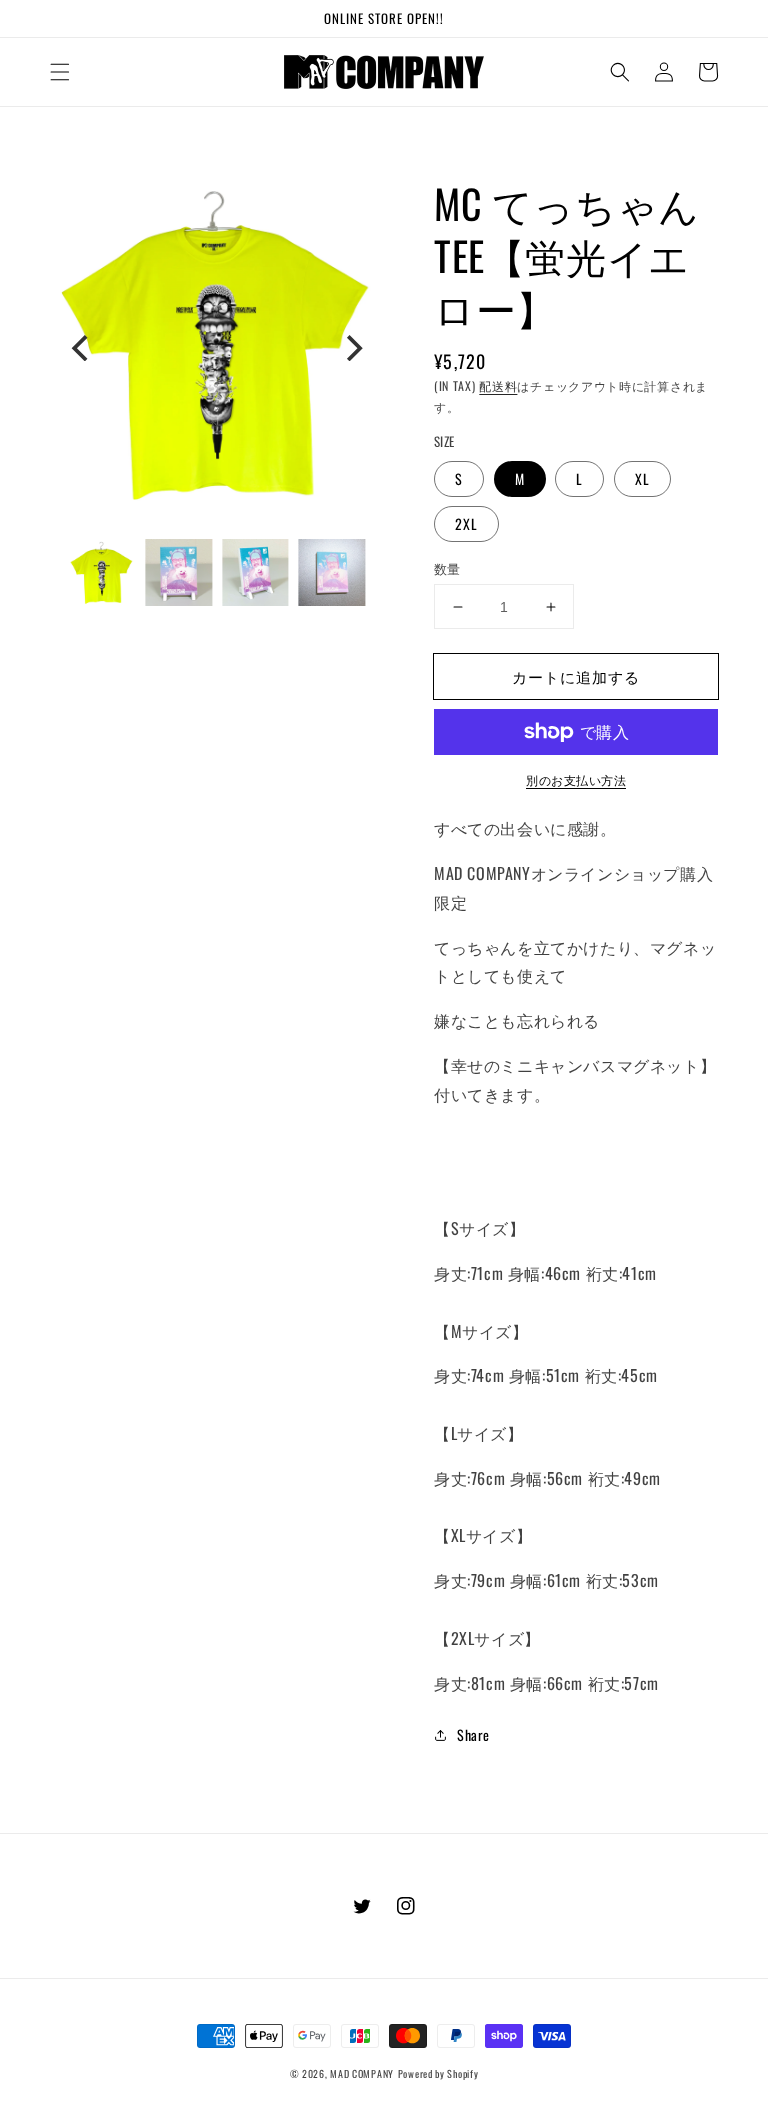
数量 (447, 568)
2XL (466, 523)
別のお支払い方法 (576, 779)
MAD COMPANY (362, 2073)
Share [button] (473, 1734)
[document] (217, 348)
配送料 (498, 385)
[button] (60, 72)
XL (642, 478)
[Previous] (82, 348)
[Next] (352, 348)
